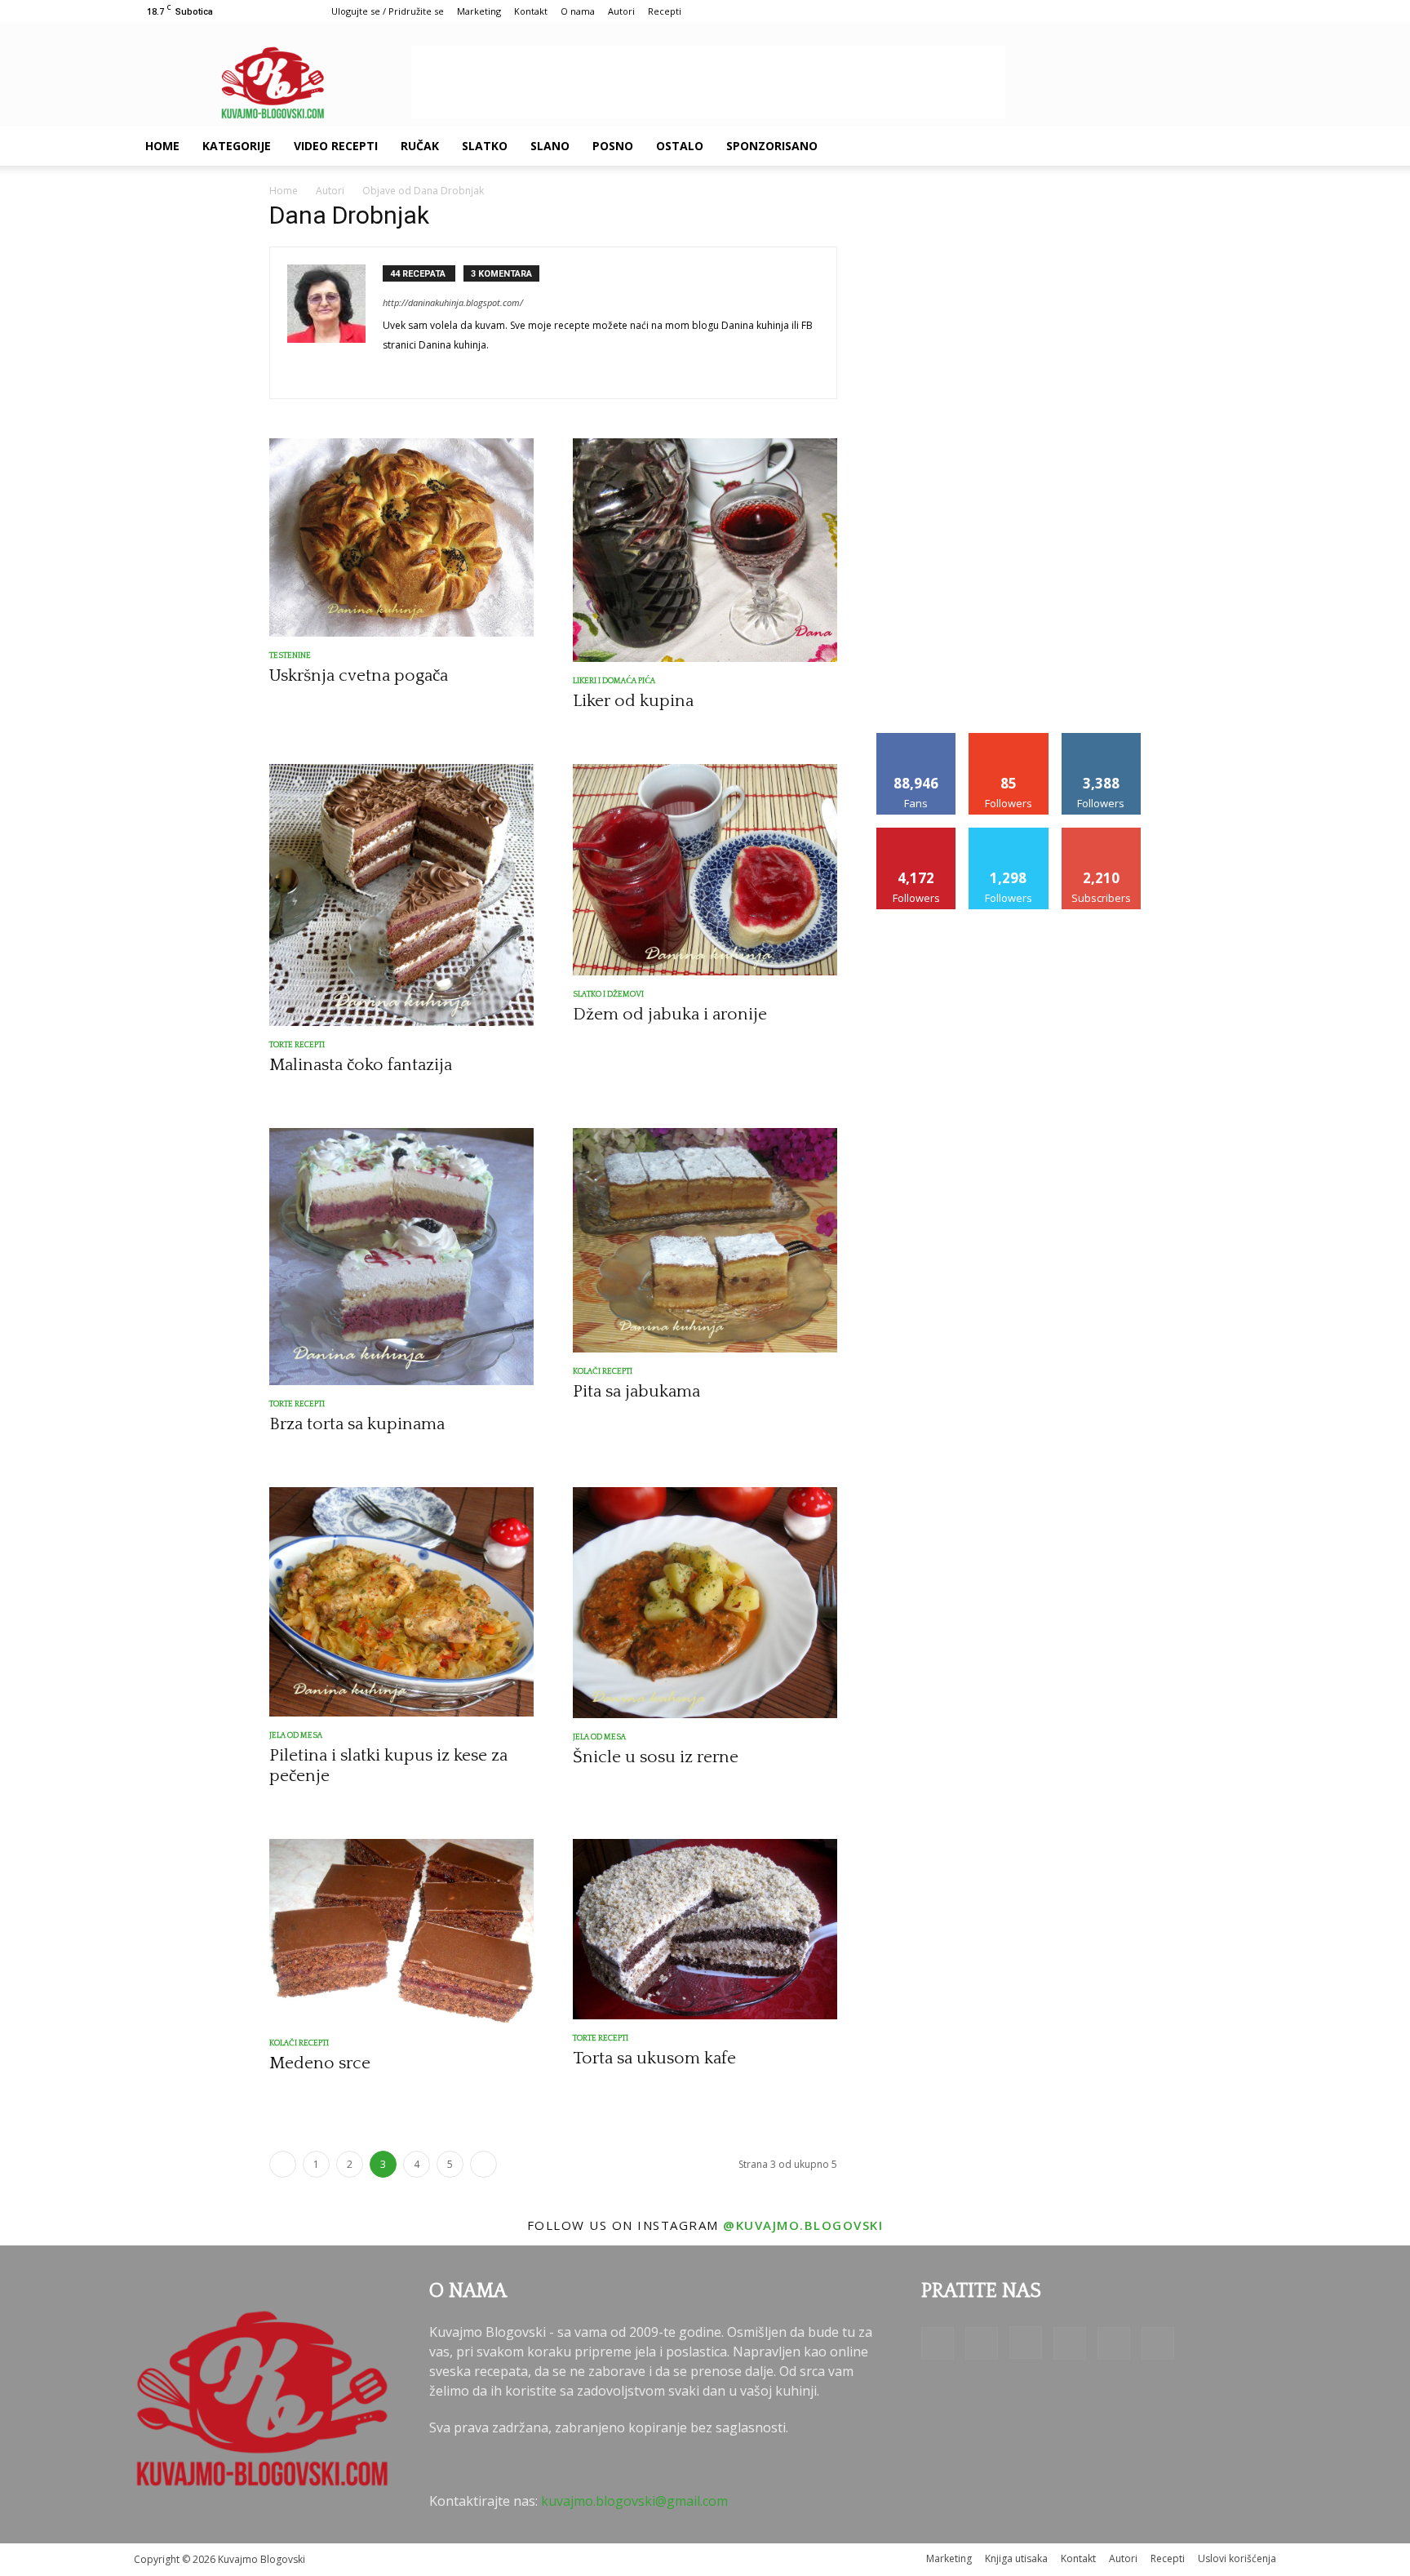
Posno (613, 146)
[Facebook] (1082, 146)
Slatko (485, 146)
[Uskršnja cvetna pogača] (401, 537)
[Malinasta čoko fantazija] (401, 895)
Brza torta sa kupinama (357, 1424)
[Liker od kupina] (705, 550)
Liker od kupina (633, 701)
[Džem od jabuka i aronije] (705, 870)
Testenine (290, 656)
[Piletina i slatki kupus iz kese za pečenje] (401, 1602)
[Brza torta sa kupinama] (401, 1256)
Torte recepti (297, 1045)
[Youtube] (1221, 146)
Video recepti (336, 146)
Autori (621, 11)
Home (162, 146)
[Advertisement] (708, 82)
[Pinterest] (1165, 146)
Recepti (665, 11)
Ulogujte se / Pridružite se (388, 11)
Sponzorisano (772, 146)
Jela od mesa (296, 1736)
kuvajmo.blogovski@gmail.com (634, 2501)
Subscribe (1102, 834)
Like (917, 739)
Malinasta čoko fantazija (361, 1065)
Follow (1009, 739)
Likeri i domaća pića (614, 681)
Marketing (479, 11)
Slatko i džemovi (608, 995)
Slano (550, 146)
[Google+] (1110, 146)
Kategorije (237, 146)
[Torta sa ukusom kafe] (705, 1929)
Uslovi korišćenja (1237, 2558)
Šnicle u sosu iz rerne (656, 1757)
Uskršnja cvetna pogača (359, 675)
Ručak (420, 146)
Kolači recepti (603, 1372)
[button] (1257, 147)
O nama (578, 11)
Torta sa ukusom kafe (654, 2058)
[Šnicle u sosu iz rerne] (705, 1603)
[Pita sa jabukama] (705, 1240)
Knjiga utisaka (1016, 2558)
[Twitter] (1193, 146)
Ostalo (680, 146)
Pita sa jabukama (636, 1391)
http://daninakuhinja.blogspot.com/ (453, 302)
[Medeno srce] (401, 1932)
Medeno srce (320, 2063)
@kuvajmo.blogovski (803, 2225)
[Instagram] (1137, 146)
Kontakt (531, 11)
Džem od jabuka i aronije (670, 1014)
